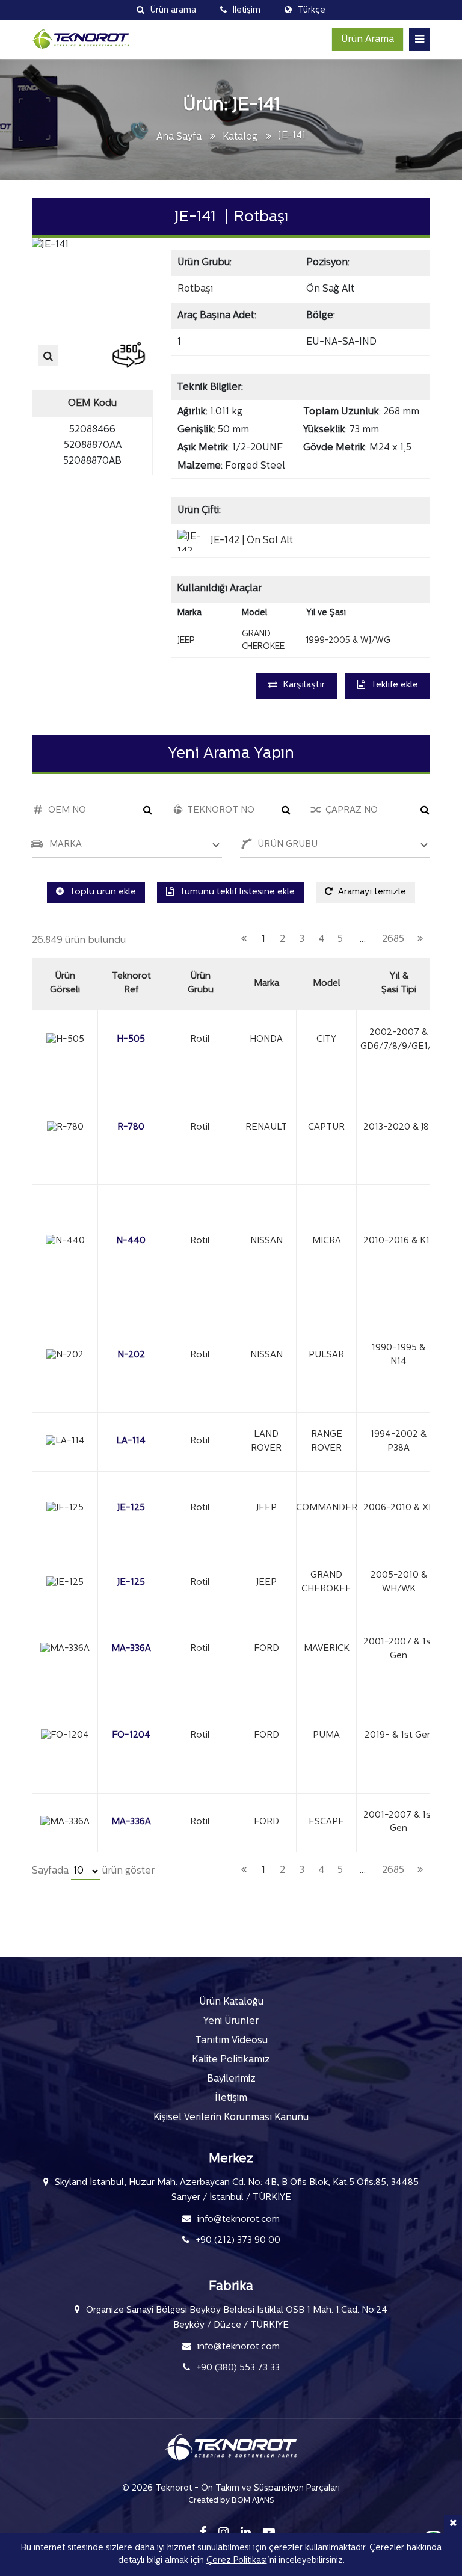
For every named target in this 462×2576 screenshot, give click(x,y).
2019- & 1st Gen (399, 1735)
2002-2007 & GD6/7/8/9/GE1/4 (399, 1040)
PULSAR (326, 1355)
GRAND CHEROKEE (326, 1582)
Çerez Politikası (237, 2561)
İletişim (231, 2098)
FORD (266, 1649)
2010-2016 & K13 (399, 1241)
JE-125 (131, 1508)
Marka (266, 984)
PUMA (326, 1735)
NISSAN (266, 1241)
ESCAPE (326, 1822)
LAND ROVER (266, 1442)
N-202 (131, 1355)
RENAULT (266, 1127)
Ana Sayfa (179, 137)
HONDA (266, 1040)
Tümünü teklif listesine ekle (236, 892)
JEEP (266, 1508)
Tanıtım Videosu (231, 2041)
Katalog (240, 137)
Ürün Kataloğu (231, 2002)
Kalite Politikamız (231, 2060)
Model (327, 984)
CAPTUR (326, 1127)
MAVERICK (327, 1649)
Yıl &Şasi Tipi (399, 983)
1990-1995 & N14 (399, 1355)
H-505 (131, 1040)
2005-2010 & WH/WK (399, 1582)
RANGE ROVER (327, 1442)
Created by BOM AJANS (231, 2501)
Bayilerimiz (231, 2079)
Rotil (200, 1040)
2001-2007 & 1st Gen (399, 1649)
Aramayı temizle (371, 892)
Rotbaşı (195, 289)
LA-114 (131, 1441)
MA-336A (131, 1649)
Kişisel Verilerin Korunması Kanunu (231, 2118)
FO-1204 (131, 1735)
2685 (393, 939)
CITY (326, 1040)
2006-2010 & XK (399, 1508)
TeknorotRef (131, 983)
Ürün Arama (368, 40)
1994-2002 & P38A (399, 1442)
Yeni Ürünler (231, 2021)
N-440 (131, 1241)
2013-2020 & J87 (399, 1127)
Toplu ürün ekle (101, 892)
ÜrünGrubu (201, 983)
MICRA (327, 1241)
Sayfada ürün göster (93, 1871)
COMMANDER (326, 1508)
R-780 (131, 1127)
